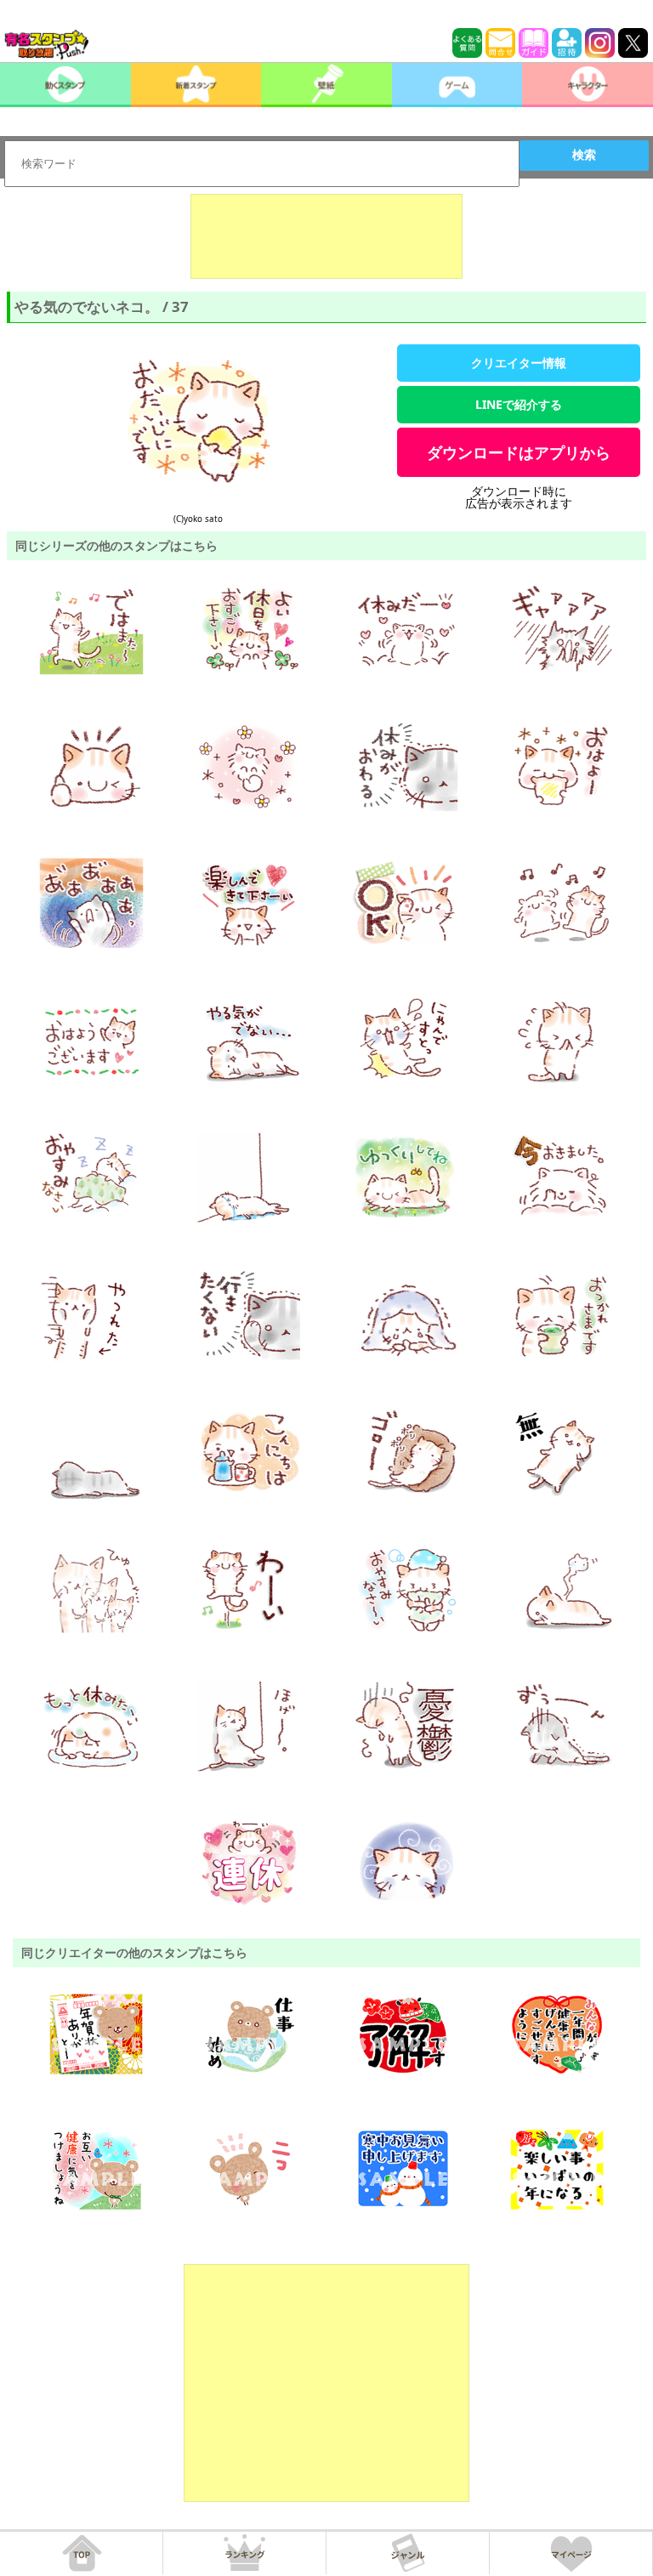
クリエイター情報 (519, 363)
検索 (584, 155)
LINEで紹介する (519, 404)
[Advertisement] (326, 236)
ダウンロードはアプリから (519, 452)
